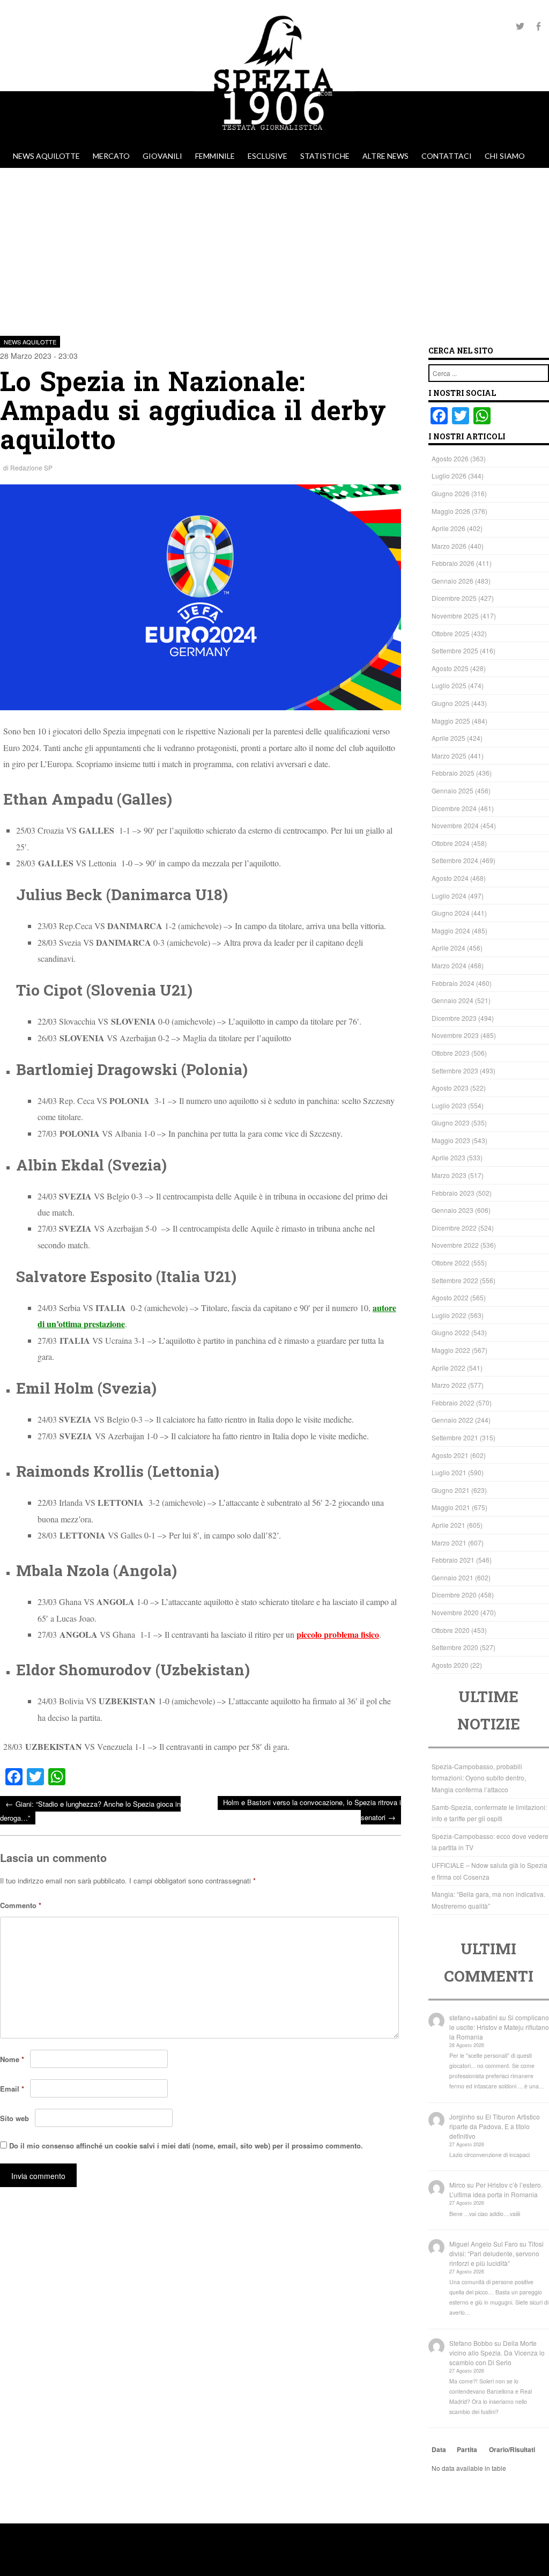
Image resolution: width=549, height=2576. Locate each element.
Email (12, 2089)
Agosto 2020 (450, 1665)
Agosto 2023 (450, 1088)
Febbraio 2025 (453, 773)
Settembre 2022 (455, 1280)
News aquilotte (46, 156)
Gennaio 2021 (452, 1577)
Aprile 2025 (448, 738)
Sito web (14, 2118)
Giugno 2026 (451, 493)
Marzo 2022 (449, 1385)
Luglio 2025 (449, 685)
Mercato (111, 156)
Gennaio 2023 (452, 1210)
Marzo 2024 (449, 965)
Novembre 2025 (455, 616)
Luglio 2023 (449, 1105)
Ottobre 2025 (451, 633)
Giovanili (162, 156)
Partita (467, 2449)
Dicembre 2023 (454, 1018)
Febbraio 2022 (453, 1403)
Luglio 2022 (449, 1315)
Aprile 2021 (448, 1525)
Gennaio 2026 (452, 581)
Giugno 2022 (451, 1332)
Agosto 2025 (450, 668)
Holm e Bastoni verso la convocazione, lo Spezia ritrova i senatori (312, 1810)
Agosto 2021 (450, 1455)
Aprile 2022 (448, 1368)
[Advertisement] (274, 248)
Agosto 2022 (450, 1297)
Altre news (385, 156)
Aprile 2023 (448, 1157)
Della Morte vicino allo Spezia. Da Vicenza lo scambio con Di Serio (497, 2353)
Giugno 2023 (451, 1123)
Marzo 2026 (449, 546)
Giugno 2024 (451, 913)
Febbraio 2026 (453, 563)
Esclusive (268, 156)
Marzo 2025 (449, 756)
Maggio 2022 (451, 1350)
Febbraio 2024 (453, 983)
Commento (21, 1905)
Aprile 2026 (448, 528)
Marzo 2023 (449, 1175)
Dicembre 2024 (454, 808)
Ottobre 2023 (451, 1053)
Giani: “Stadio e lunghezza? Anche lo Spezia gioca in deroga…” (90, 1810)
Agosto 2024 (450, 878)
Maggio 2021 (451, 1507)
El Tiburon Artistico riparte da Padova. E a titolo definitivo (495, 2126)
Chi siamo (505, 156)
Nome (12, 2059)
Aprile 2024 (448, 948)
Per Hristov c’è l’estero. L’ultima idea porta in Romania (496, 2189)
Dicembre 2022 (454, 1228)
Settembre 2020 (455, 1647)
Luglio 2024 (449, 896)
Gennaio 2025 (452, 790)
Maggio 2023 (451, 1140)
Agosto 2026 (450, 458)
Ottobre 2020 (451, 1630)
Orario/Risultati (512, 2449)
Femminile (215, 156)
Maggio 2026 (451, 511)
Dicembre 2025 (454, 598)
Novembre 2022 (455, 1245)
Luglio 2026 (449, 476)
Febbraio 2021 (453, 1560)
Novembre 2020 (455, 1612)
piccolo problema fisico (338, 1634)
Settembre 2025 (455, 650)
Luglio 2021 (449, 1472)
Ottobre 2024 (451, 843)
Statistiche (325, 156)
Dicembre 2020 (454, 1595)
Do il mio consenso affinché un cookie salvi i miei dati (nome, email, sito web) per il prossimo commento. (186, 2146)
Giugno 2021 (451, 1490)
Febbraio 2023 (453, 1193)
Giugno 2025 (451, 703)
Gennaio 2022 (452, 1420)
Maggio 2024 (451, 930)
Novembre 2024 (455, 825)
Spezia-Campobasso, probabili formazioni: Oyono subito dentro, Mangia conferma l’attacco (479, 1778)
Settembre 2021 (455, 1437)
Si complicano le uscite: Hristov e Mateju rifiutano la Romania (499, 2027)
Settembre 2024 (455, 860)
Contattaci (447, 156)
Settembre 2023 (455, 1070)
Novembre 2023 (455, 1035)
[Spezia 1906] (274, 139)
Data (439, 2449)
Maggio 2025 (451, 721)
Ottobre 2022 (451, 1263)
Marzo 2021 (449, 1543)
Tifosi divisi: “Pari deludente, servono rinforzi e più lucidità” (496, 2253)
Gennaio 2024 (452, 1000)
